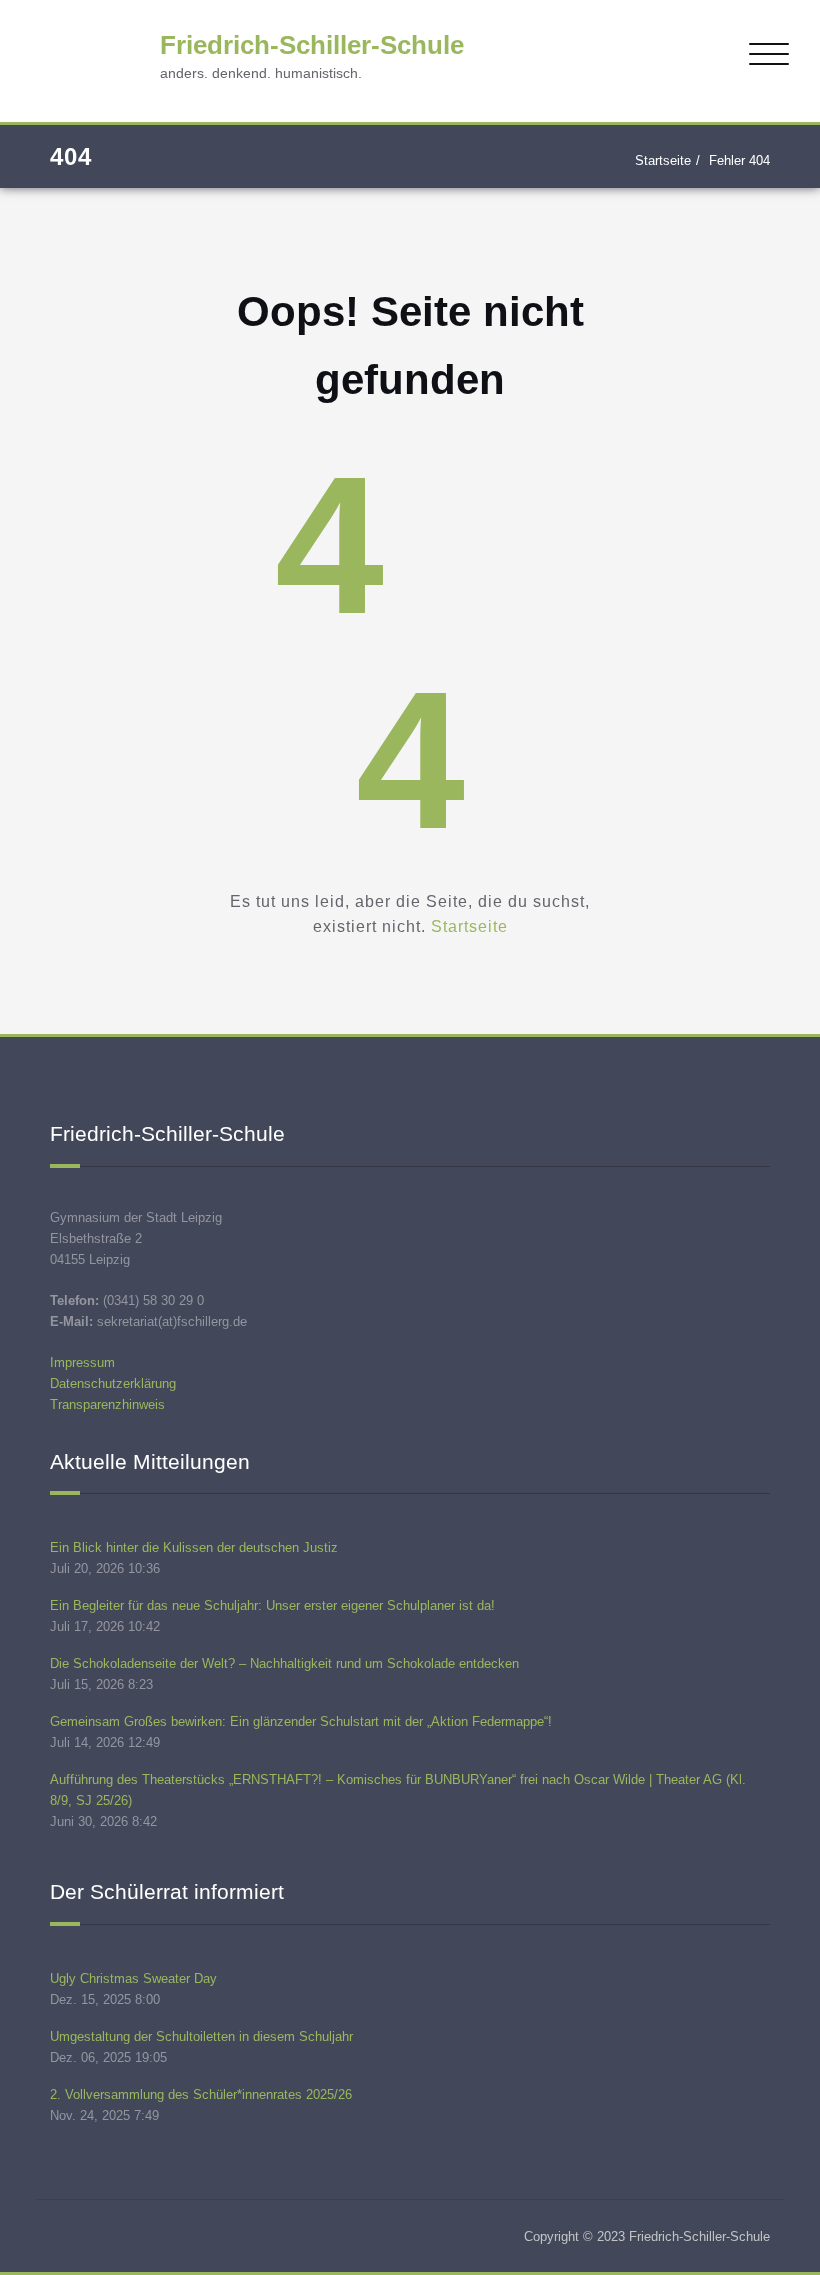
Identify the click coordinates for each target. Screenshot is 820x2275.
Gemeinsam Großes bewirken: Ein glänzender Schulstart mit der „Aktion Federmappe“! (301, 1721)
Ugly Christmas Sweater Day (133, 1978)
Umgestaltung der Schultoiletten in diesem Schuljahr (201, 2036)
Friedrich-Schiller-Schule (312, 45)
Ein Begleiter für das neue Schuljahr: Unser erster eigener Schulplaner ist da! (272, 1605)
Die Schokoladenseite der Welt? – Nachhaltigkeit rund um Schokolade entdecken (284, 1663)
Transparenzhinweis (107, 1404)
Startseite (663, 160)
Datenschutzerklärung (113, 1383)
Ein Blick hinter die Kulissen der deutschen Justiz (194, 1547)
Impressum (82, 1362)
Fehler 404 (739, 160)
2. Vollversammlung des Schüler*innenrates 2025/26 (201, 2094)
